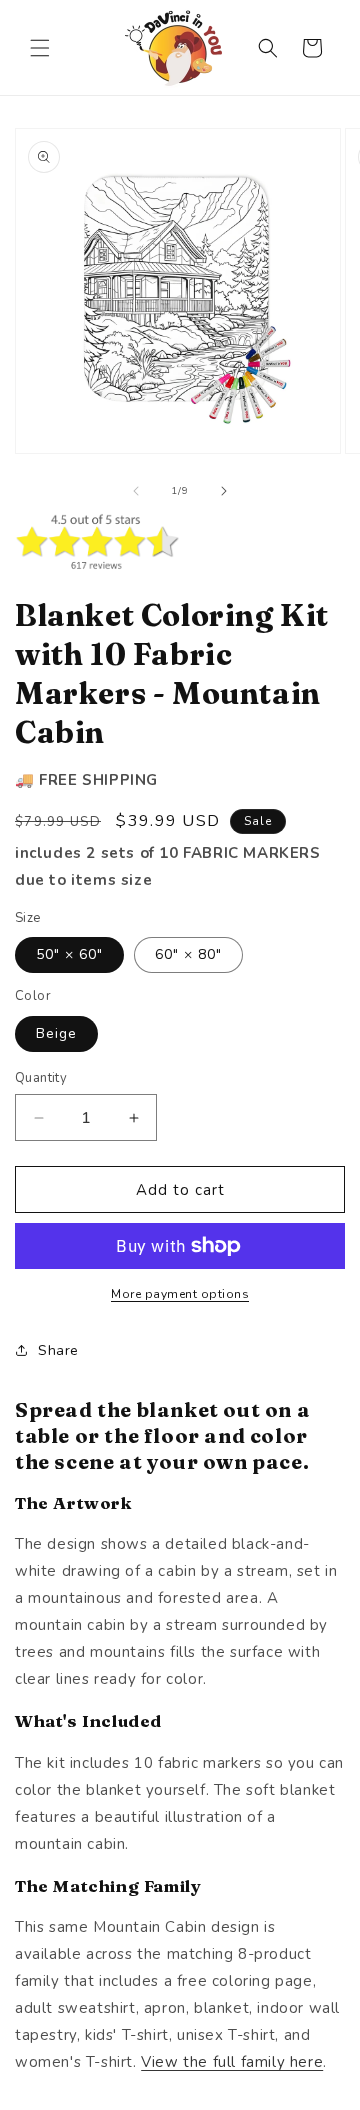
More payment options (180, 1294)
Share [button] (58, 1350)
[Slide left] (136, 491)
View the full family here (232, 2062)
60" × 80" (188, 954)
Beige (56, 1033)
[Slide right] (224, 491)
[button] (40, 48)
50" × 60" (69, 954)
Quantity (41, 1078)
